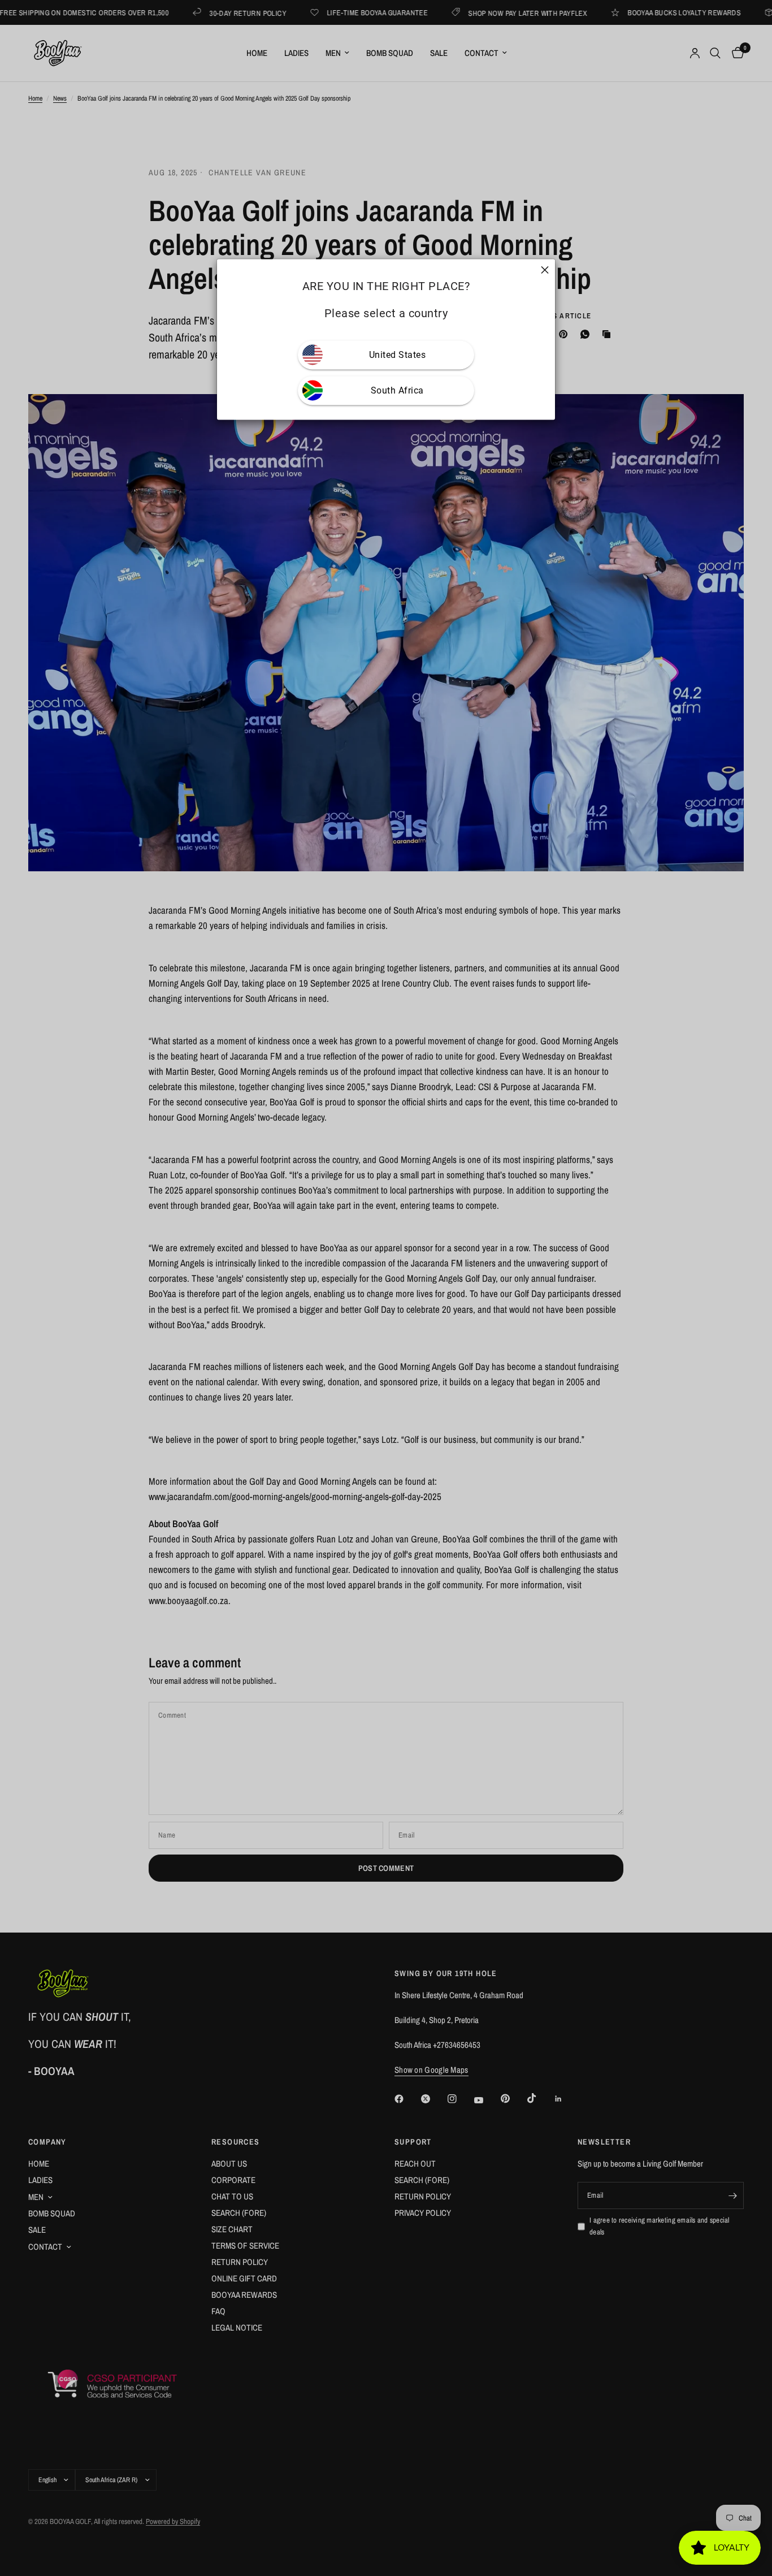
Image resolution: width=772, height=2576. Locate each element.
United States (398, 355)
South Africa (397, 390)
